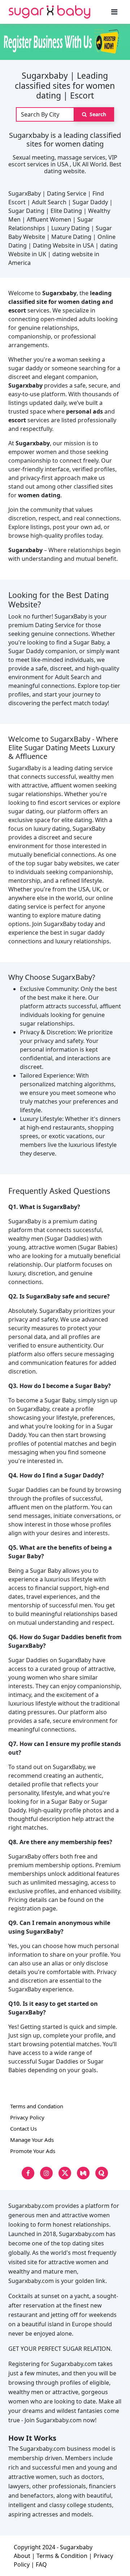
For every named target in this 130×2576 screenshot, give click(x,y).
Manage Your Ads (32, 2140)
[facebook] (28, 2173)
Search (97, 114)
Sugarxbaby (76, 2547)
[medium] (83, 2173)
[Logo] (50, 12)
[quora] (102, 2173)
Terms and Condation (37, 2106)
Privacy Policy (27, 2117)
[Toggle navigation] (114, 12)
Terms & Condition (62, 2556)
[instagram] (46, 2173)
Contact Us (23, 2129)
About (22, 2556)
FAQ (41, 2564)
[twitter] (65, 2173)
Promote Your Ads (33, 2151)
